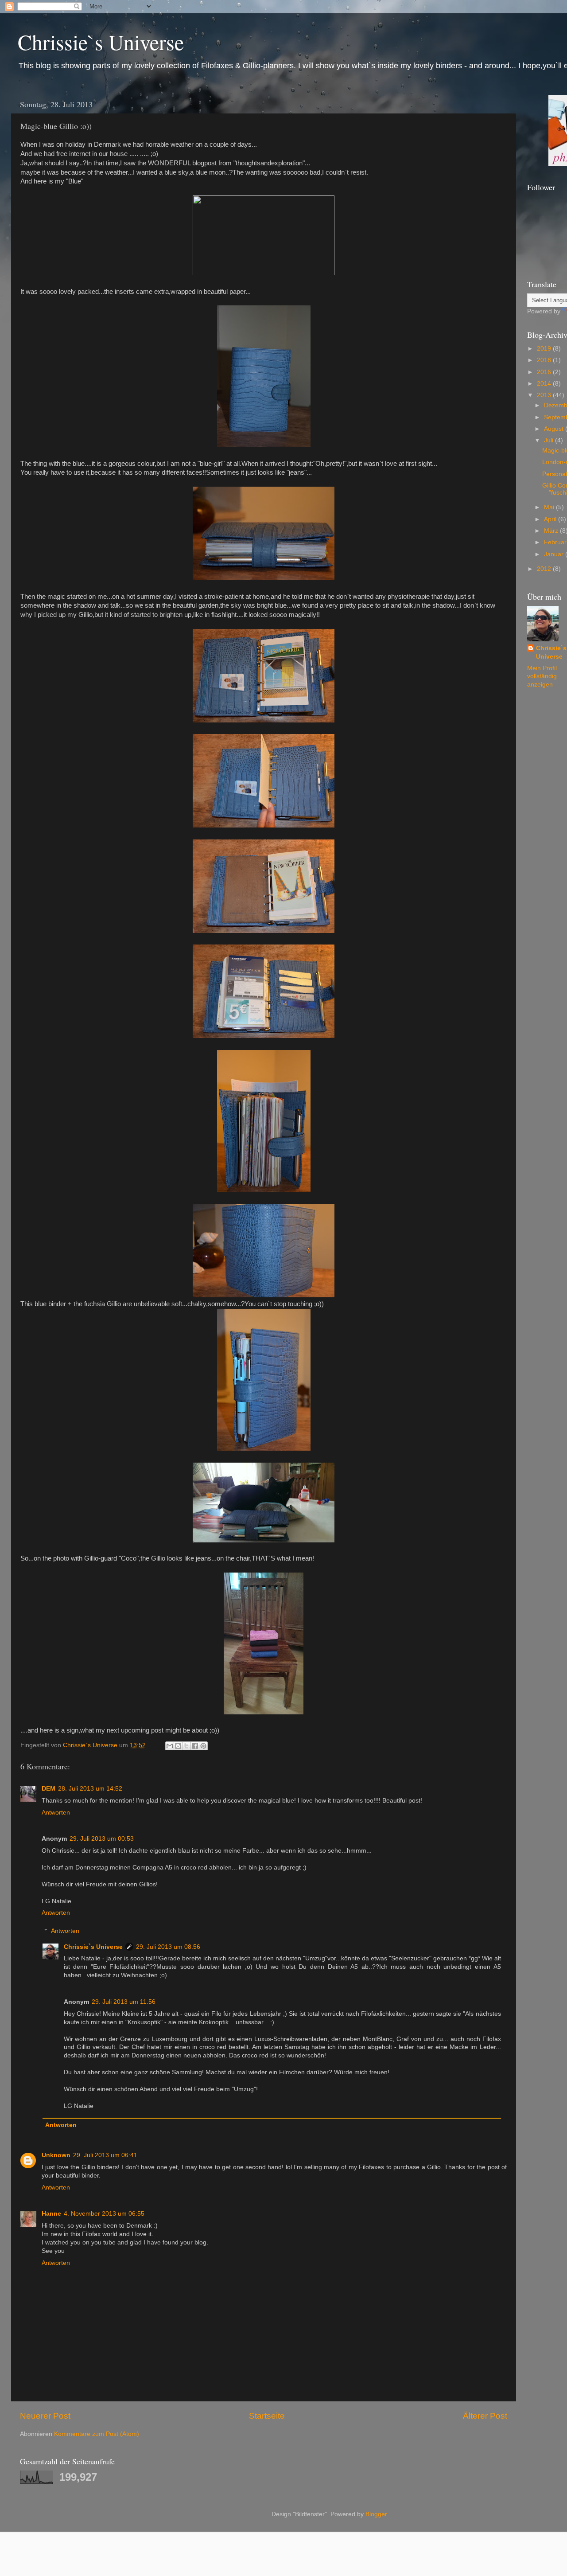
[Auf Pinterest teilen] (203, 1746)
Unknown (56, 2155)
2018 (545, 360)
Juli (550, 440)
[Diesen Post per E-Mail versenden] (170, 1746)
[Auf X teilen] (186, 1746)
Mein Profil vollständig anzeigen (542, 677)
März (552, 531)
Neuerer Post (45, 2416)
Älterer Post (485, 2416)
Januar (555, 554)
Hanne (51, 2214)
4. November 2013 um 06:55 (104, 2214)
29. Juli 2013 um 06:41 (105, 2155)
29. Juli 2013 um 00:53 (102, 1839)
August (555, 429)
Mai (550, 507)
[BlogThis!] (178, 1746)
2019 (545, 349)
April (551, 519)
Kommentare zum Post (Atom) (97, 2434)
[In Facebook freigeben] (195, 1746)
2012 (545, 569)
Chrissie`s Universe (101, 42)
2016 (545, 372)
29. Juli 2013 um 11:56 (124, 2002)
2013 (545, 395)
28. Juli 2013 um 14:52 (90, 1789)
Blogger (376, 2514)
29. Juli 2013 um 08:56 (168, 1947)
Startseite (267, 2416)
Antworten (56, 1813)
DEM (49, 1789)
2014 (545, 384)
